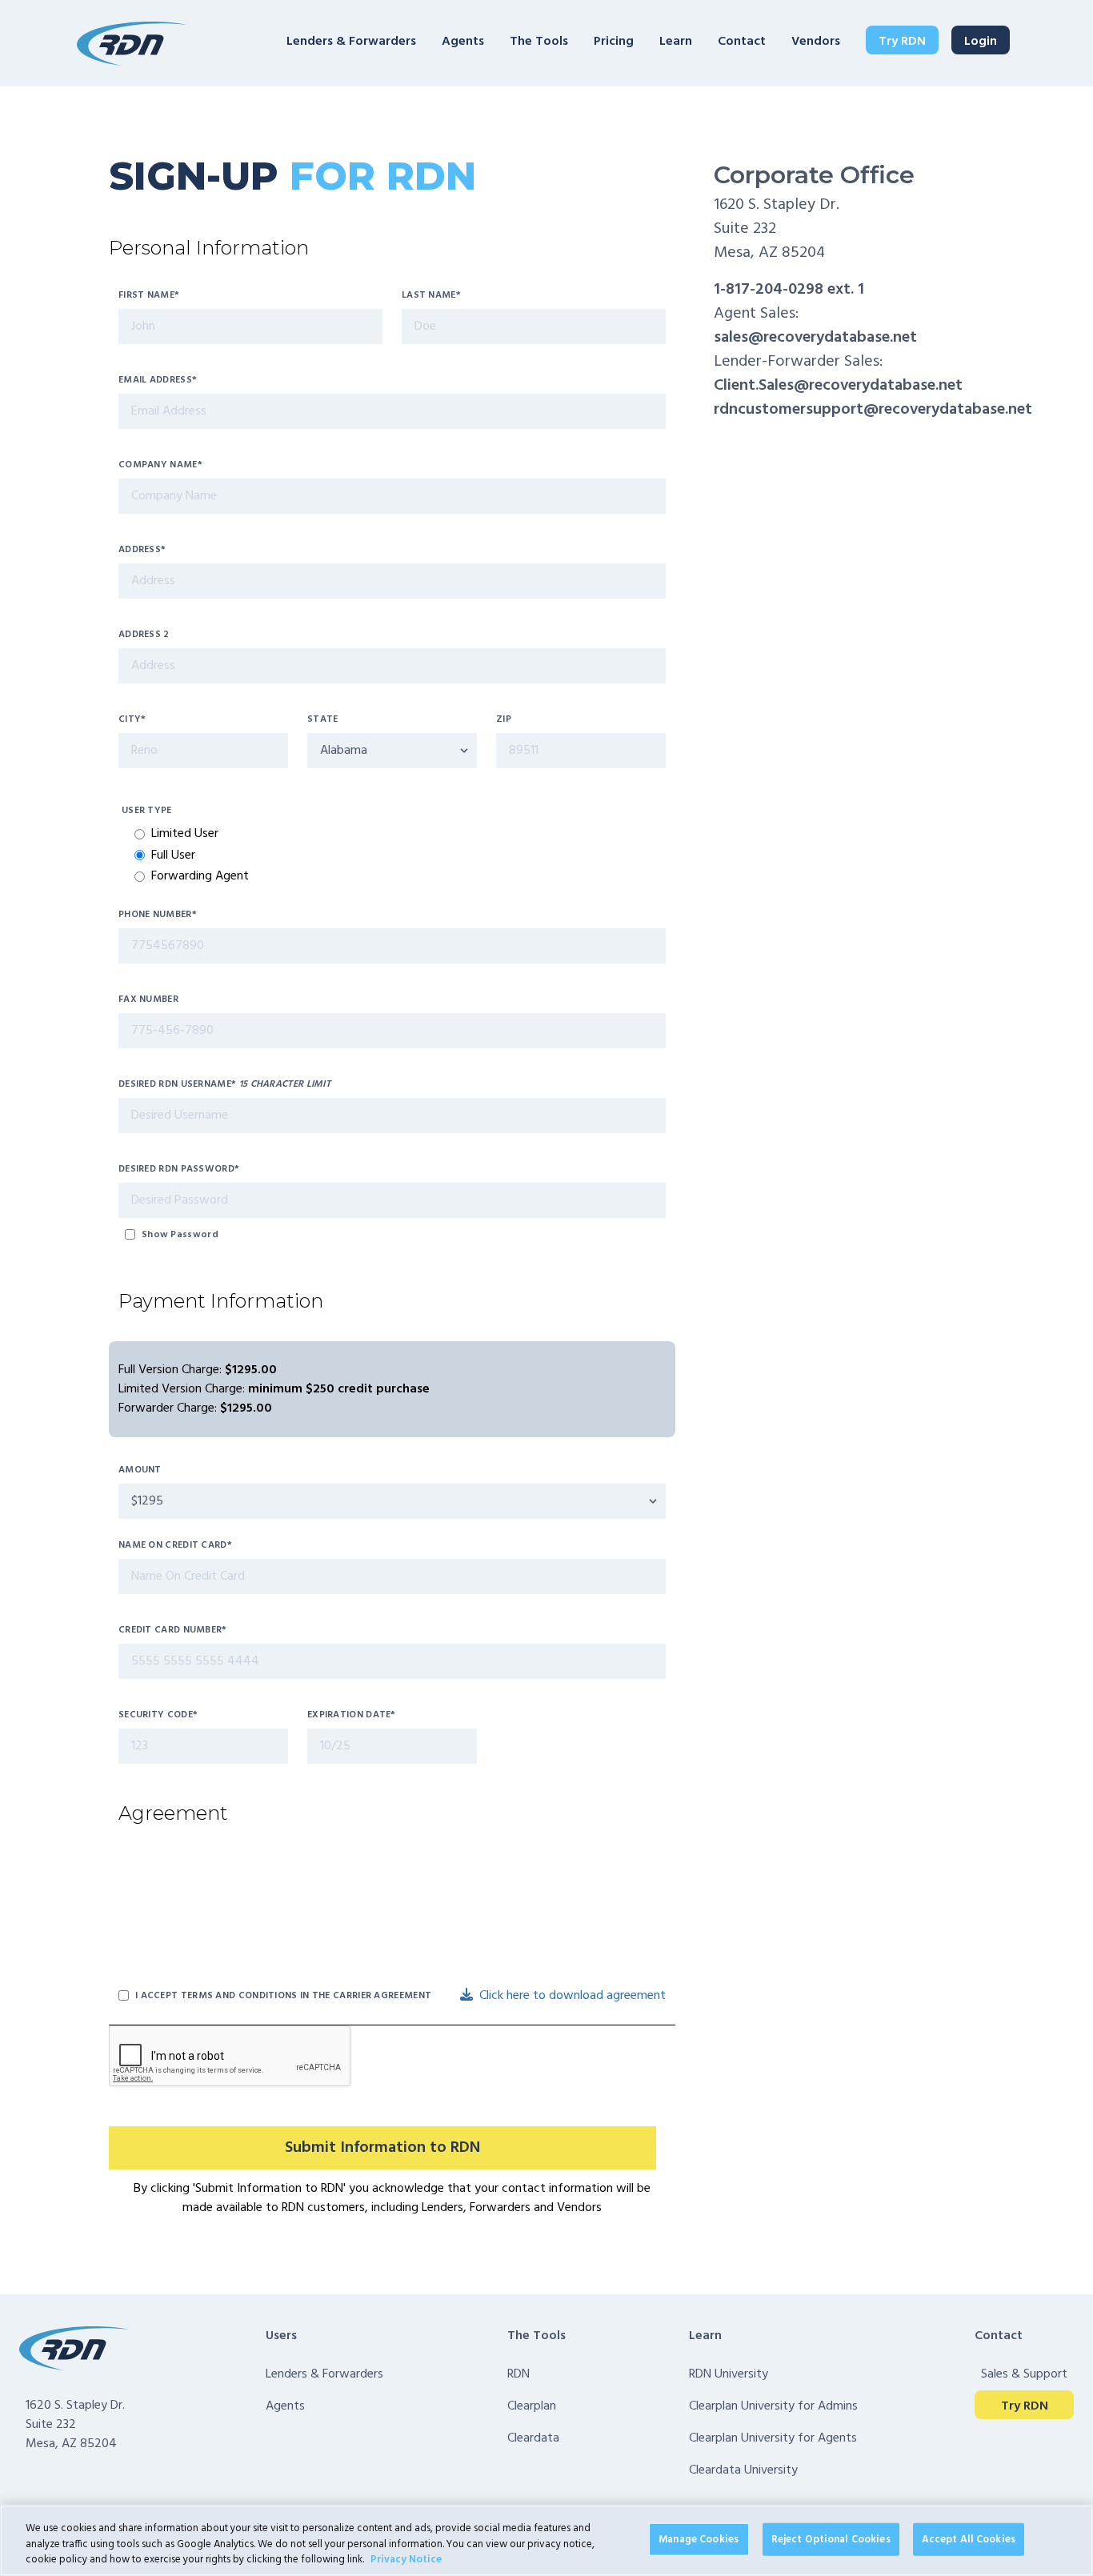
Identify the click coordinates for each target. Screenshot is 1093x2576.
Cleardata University (743, 2470)
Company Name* (160, 465)
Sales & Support (1024, 2374)
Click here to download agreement (573, 1996)
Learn (676, 42)
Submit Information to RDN (382, 2148)
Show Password (180, 1235)
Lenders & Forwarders (351, 42)
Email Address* (158, 380)
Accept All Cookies (969, 2539)
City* (132, 719)
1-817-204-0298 (769, 290)
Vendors (816, 42)
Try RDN (902, 42)
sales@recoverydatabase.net (815, 338)
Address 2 (144, 635)
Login (981, 42)
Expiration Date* (352, 1715)
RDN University (729, 2374)
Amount (140, 1470)
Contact (742, 42)
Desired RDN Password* (179, 1169)
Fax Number (148, 1000)
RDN (518, 2374)
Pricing (614, 42)
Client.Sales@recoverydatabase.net (838, 386)
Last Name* (431, 295)
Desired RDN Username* (224, 1084)
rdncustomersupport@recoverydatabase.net (873, 410)
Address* (142, 550)
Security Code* (158, 1715)
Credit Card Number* (173, 1630)
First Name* (149, 295)
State (323, 719)
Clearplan (532, 2406)
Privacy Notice (406, 2560)
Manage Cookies (699, 2539)
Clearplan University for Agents (773, 2438)
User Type (147, 811)
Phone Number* (158, 915)
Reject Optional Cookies (831, 2539)
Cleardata (533, 2438)
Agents (463, 42)
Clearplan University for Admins (773, 2406)
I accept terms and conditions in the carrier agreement (283, 1996)
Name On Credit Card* (175, 1545)
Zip (504, 719)
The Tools (539, 42)
